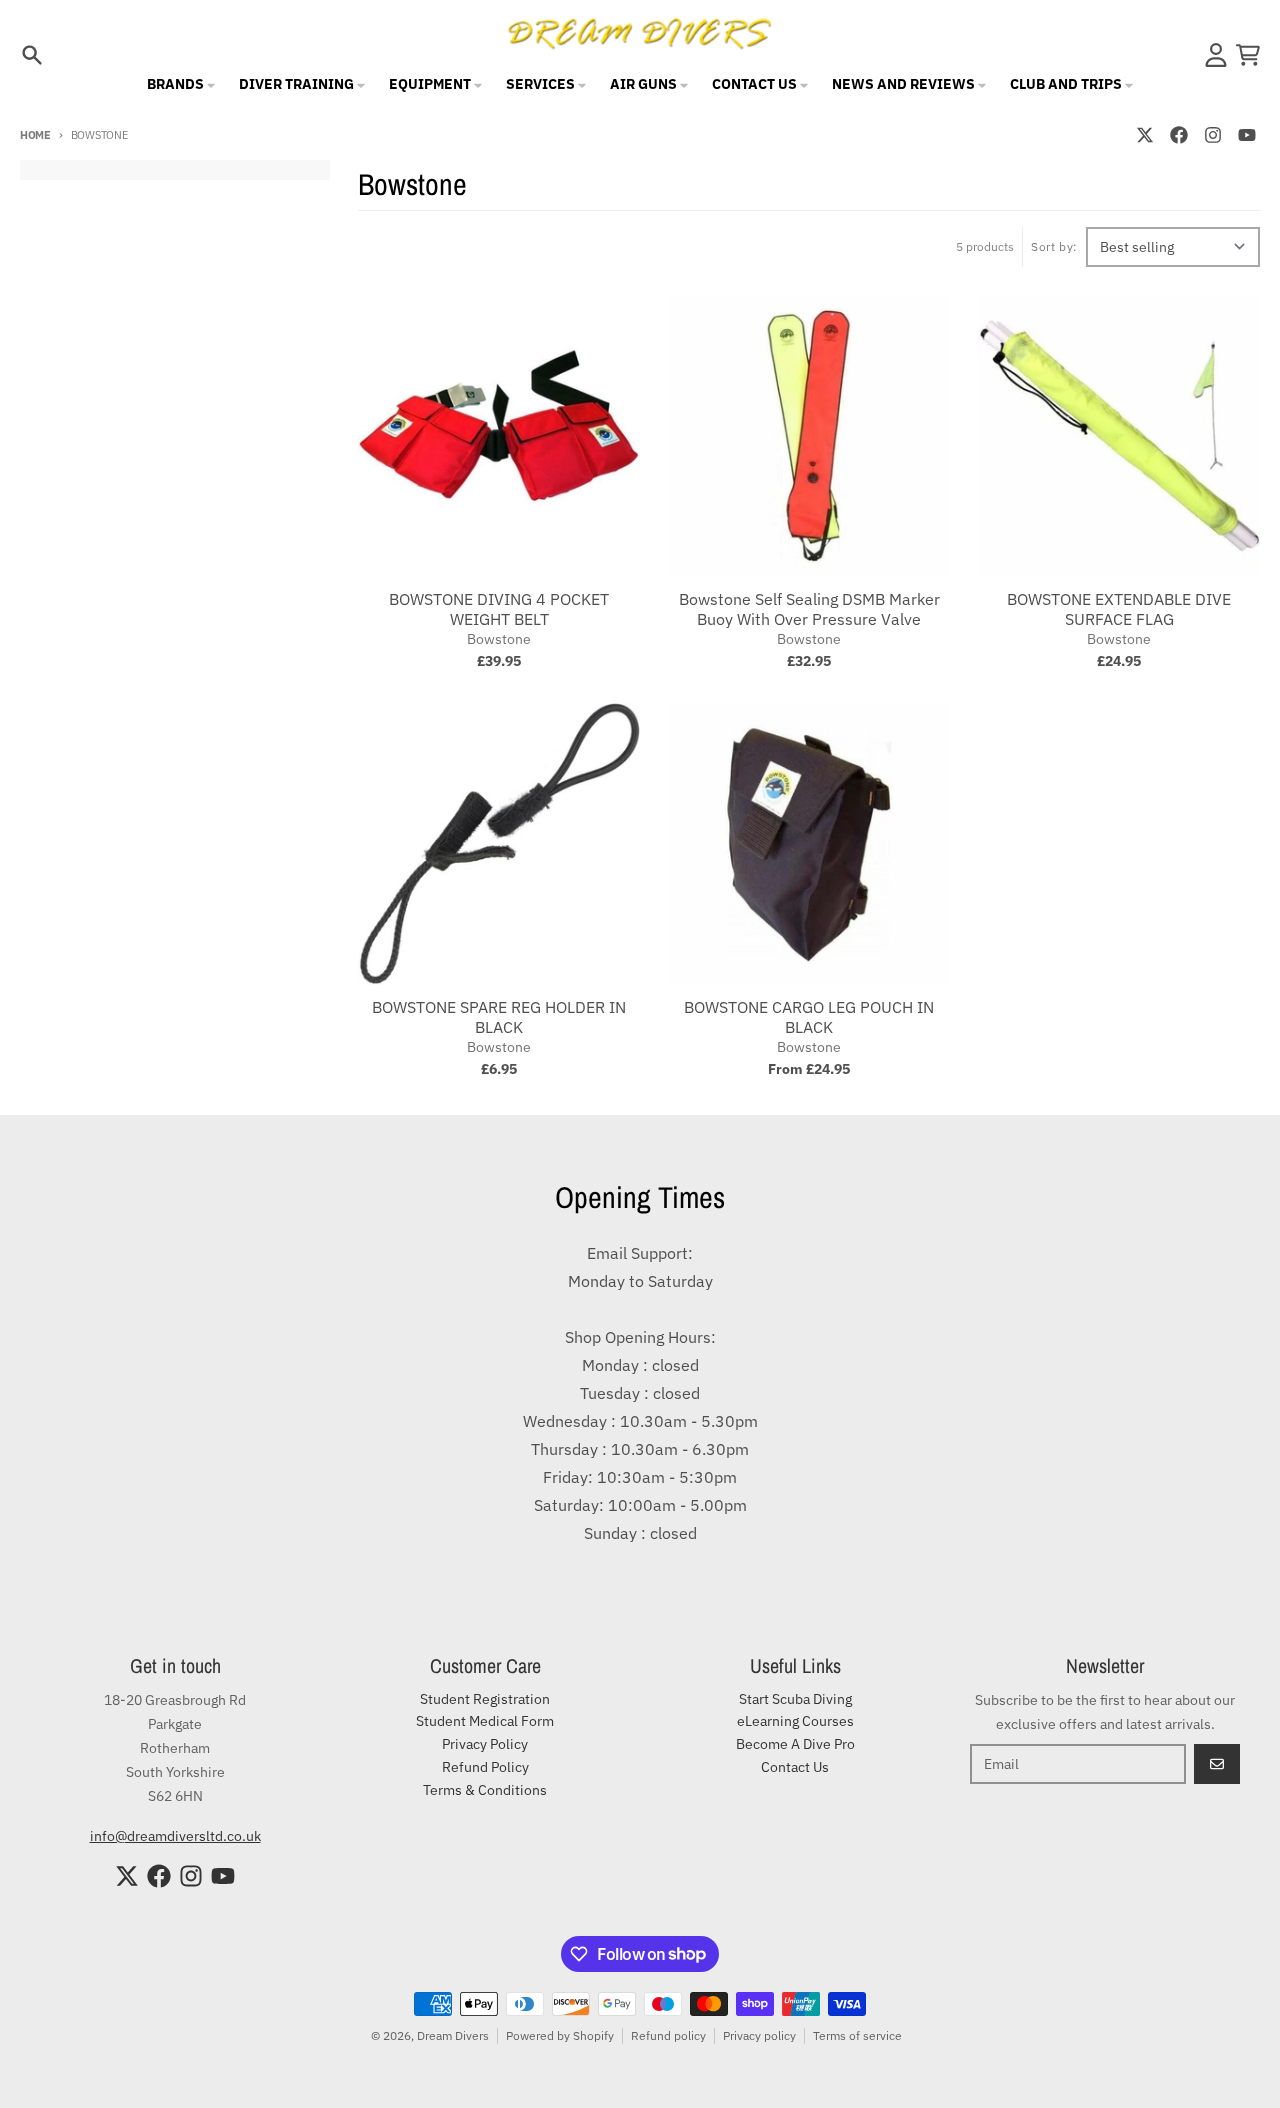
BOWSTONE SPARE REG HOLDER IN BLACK (499, 1017)
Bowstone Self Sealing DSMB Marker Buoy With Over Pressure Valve (809, 609)
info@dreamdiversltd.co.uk (175, 1836)
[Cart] (1248, 55)
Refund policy (668, 2035)
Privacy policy (759, 2035)
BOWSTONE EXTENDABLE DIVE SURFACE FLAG (1119, 609)
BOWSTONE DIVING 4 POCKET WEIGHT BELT (499, 609)
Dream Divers (453, 2035)
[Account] (1216, 55)
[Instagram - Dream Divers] (1213, 135)
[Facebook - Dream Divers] (1179, 135)
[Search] (32, 55)
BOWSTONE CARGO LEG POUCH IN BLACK (809, 1017)
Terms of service (857, 2035)
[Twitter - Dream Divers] (1145, 135)
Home (35, 135)
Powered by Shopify (560, 2035)
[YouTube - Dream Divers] (1247, 135)
